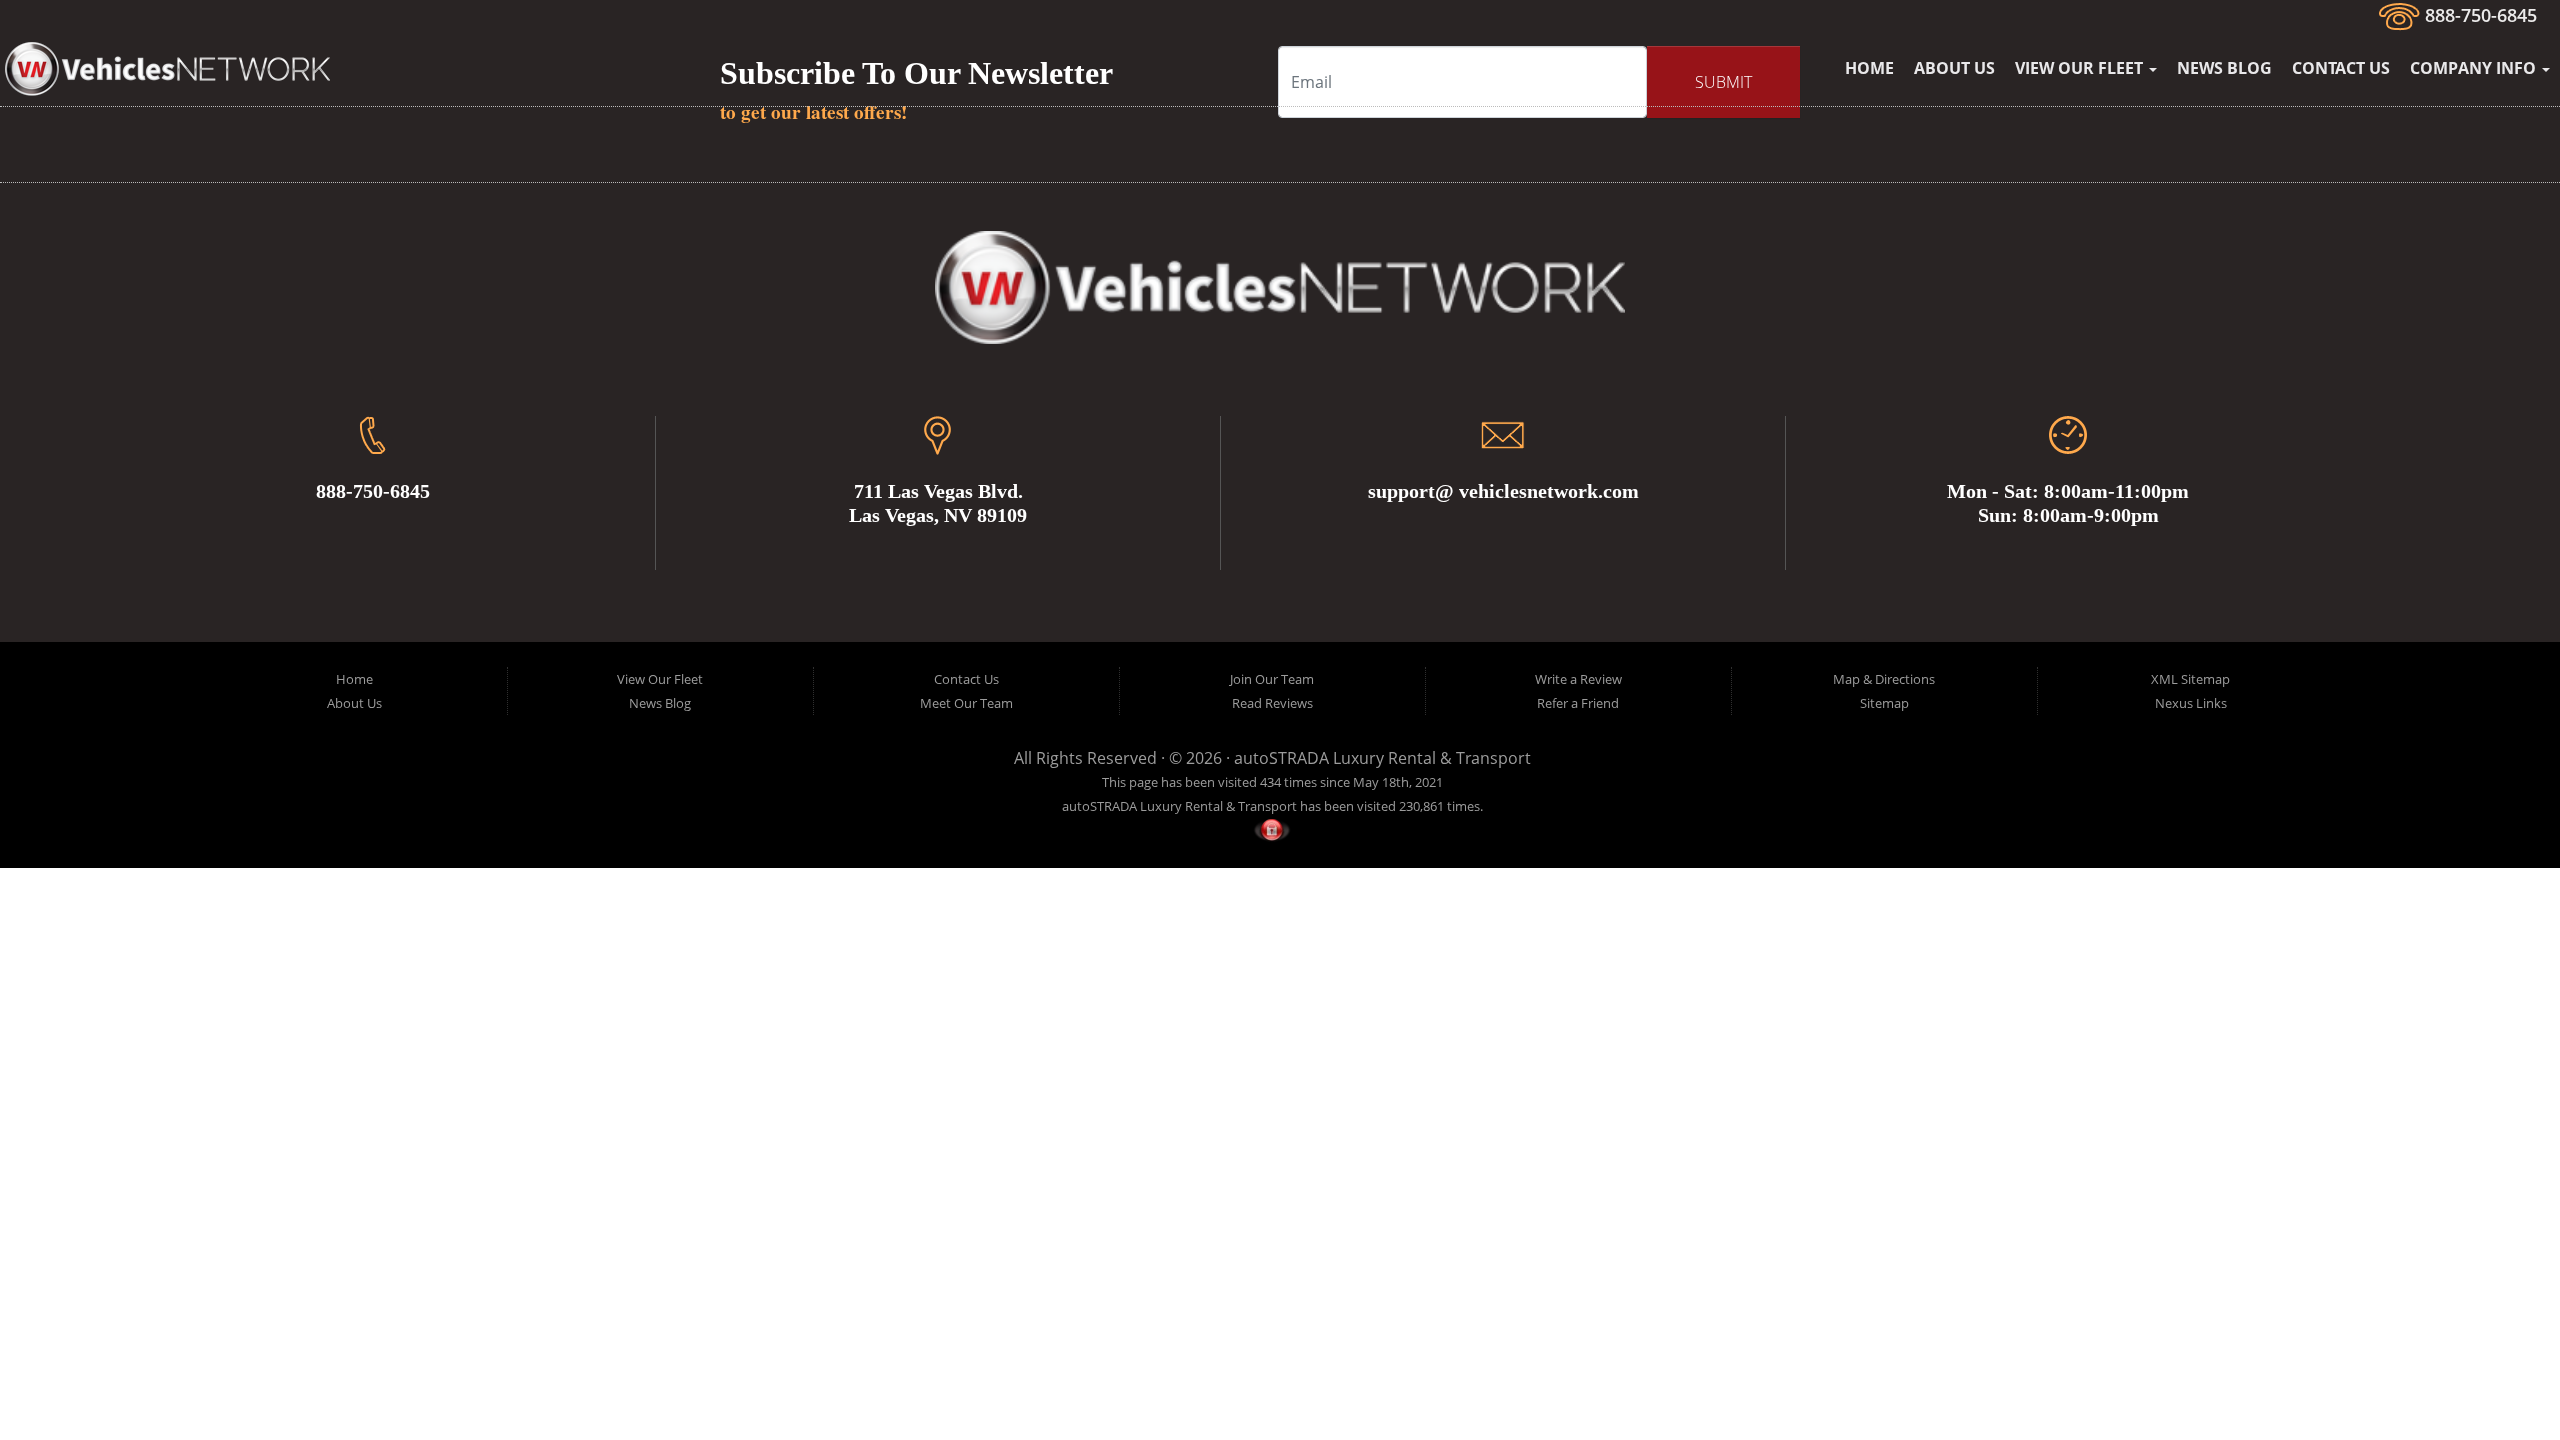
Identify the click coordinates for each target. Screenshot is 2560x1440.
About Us (1954, 68)
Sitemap (1884, 703)
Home (1869, 68)
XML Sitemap (2190, 679)
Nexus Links (2191, 703)
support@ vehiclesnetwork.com (1503, 491)
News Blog (2224, 68)
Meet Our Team (966, 703)
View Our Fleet (2081, 68)
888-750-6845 (2478, 14)
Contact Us (2341, 68)
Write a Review (1578, 679)
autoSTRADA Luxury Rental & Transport (1382, 758)
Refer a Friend (1578, 703)
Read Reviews (1272, 703)
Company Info (2475, 68)
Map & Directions (1884, 679)
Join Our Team (1272, 679)
